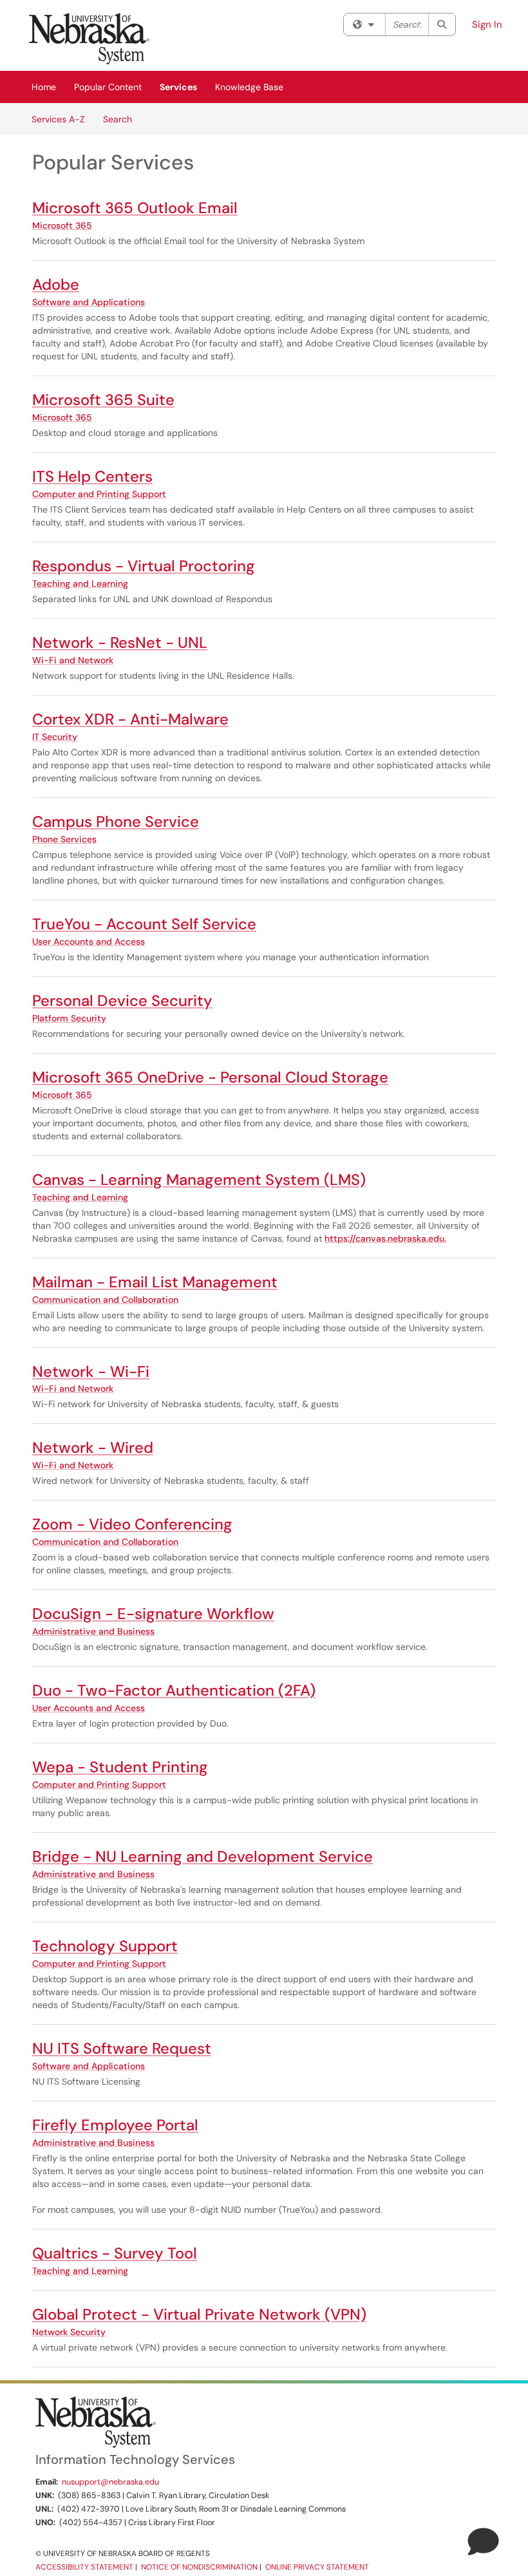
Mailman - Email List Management (155, 1282)
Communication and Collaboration (105, 1300)
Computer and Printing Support (99, 494)
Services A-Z (58, 119)
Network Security (69, 2332)
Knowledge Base (249, 87)
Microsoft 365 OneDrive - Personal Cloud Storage (210, 1077)
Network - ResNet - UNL (120, 642)
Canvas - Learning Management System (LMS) (199, 1179)
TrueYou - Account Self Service (144, 924)
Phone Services (64, 839)
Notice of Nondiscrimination (199, 2567)
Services (178, 87)
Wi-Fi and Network (73, 660)
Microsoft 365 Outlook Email (135, 208)
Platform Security (69, 1018)
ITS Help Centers (92, 476)
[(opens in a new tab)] (89, 39)
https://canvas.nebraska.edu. (385, 1238)
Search (118, 119)
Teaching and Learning (80, 583)
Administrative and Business (93, 1631)
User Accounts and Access (89, 942)
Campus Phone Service (116, 821)
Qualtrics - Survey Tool (115, 2253)
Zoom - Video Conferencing (132, 1524)
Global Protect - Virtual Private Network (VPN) (199, 2314)
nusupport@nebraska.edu (110, 2482)
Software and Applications (89, 302)
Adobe (56, 284)
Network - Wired (93, 1447)
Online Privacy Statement (317, 2567)
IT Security (55, 737)
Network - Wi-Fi (91, 1371)
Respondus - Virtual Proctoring (144, 566)
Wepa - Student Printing (120, 1767)
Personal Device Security (122, 1000)
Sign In (487, 24)
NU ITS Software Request (122, 2048)
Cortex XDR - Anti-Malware (130, 719)
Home (44, 87)
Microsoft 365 (62, 225)
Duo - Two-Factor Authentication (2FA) (174, 1690)
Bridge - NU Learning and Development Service (203, 1856)
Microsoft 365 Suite (103, 400)
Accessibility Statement (84, 2567)
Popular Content (108, 87)
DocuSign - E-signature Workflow (153, 1614)
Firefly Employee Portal (115, 2125)
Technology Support (105, 1946)
